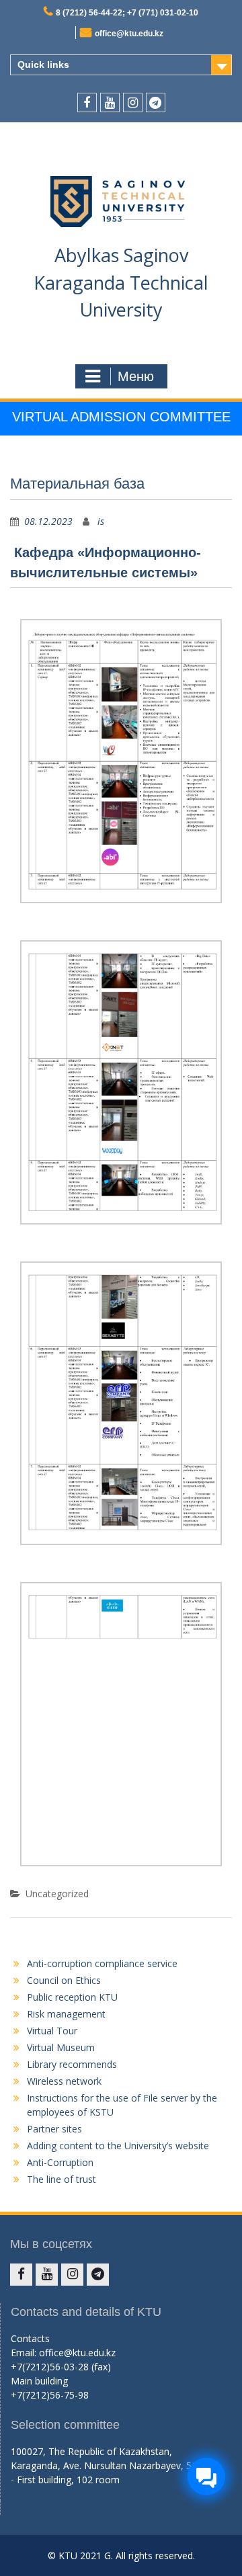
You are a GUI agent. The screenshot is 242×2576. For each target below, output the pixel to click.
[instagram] (133, 102)
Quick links (43, 65)
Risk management (66, 2014)
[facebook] (87, 102)
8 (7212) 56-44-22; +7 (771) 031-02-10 (127, 13)
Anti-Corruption (60, 2162)
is (101, 521)
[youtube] (110, 102)
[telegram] (156, 102)
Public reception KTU (72, 1997)
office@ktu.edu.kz (129, 34)
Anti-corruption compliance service (102, 1963)
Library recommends (72, 2064)
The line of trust (62, 2179)
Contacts (30, 2338)
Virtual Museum (61, 2047)
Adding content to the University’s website (118, 2146)
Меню (136, 376)
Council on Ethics (64, 1980)
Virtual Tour (52, 2031)
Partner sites (54, 2129)
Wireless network (64, 2081)
